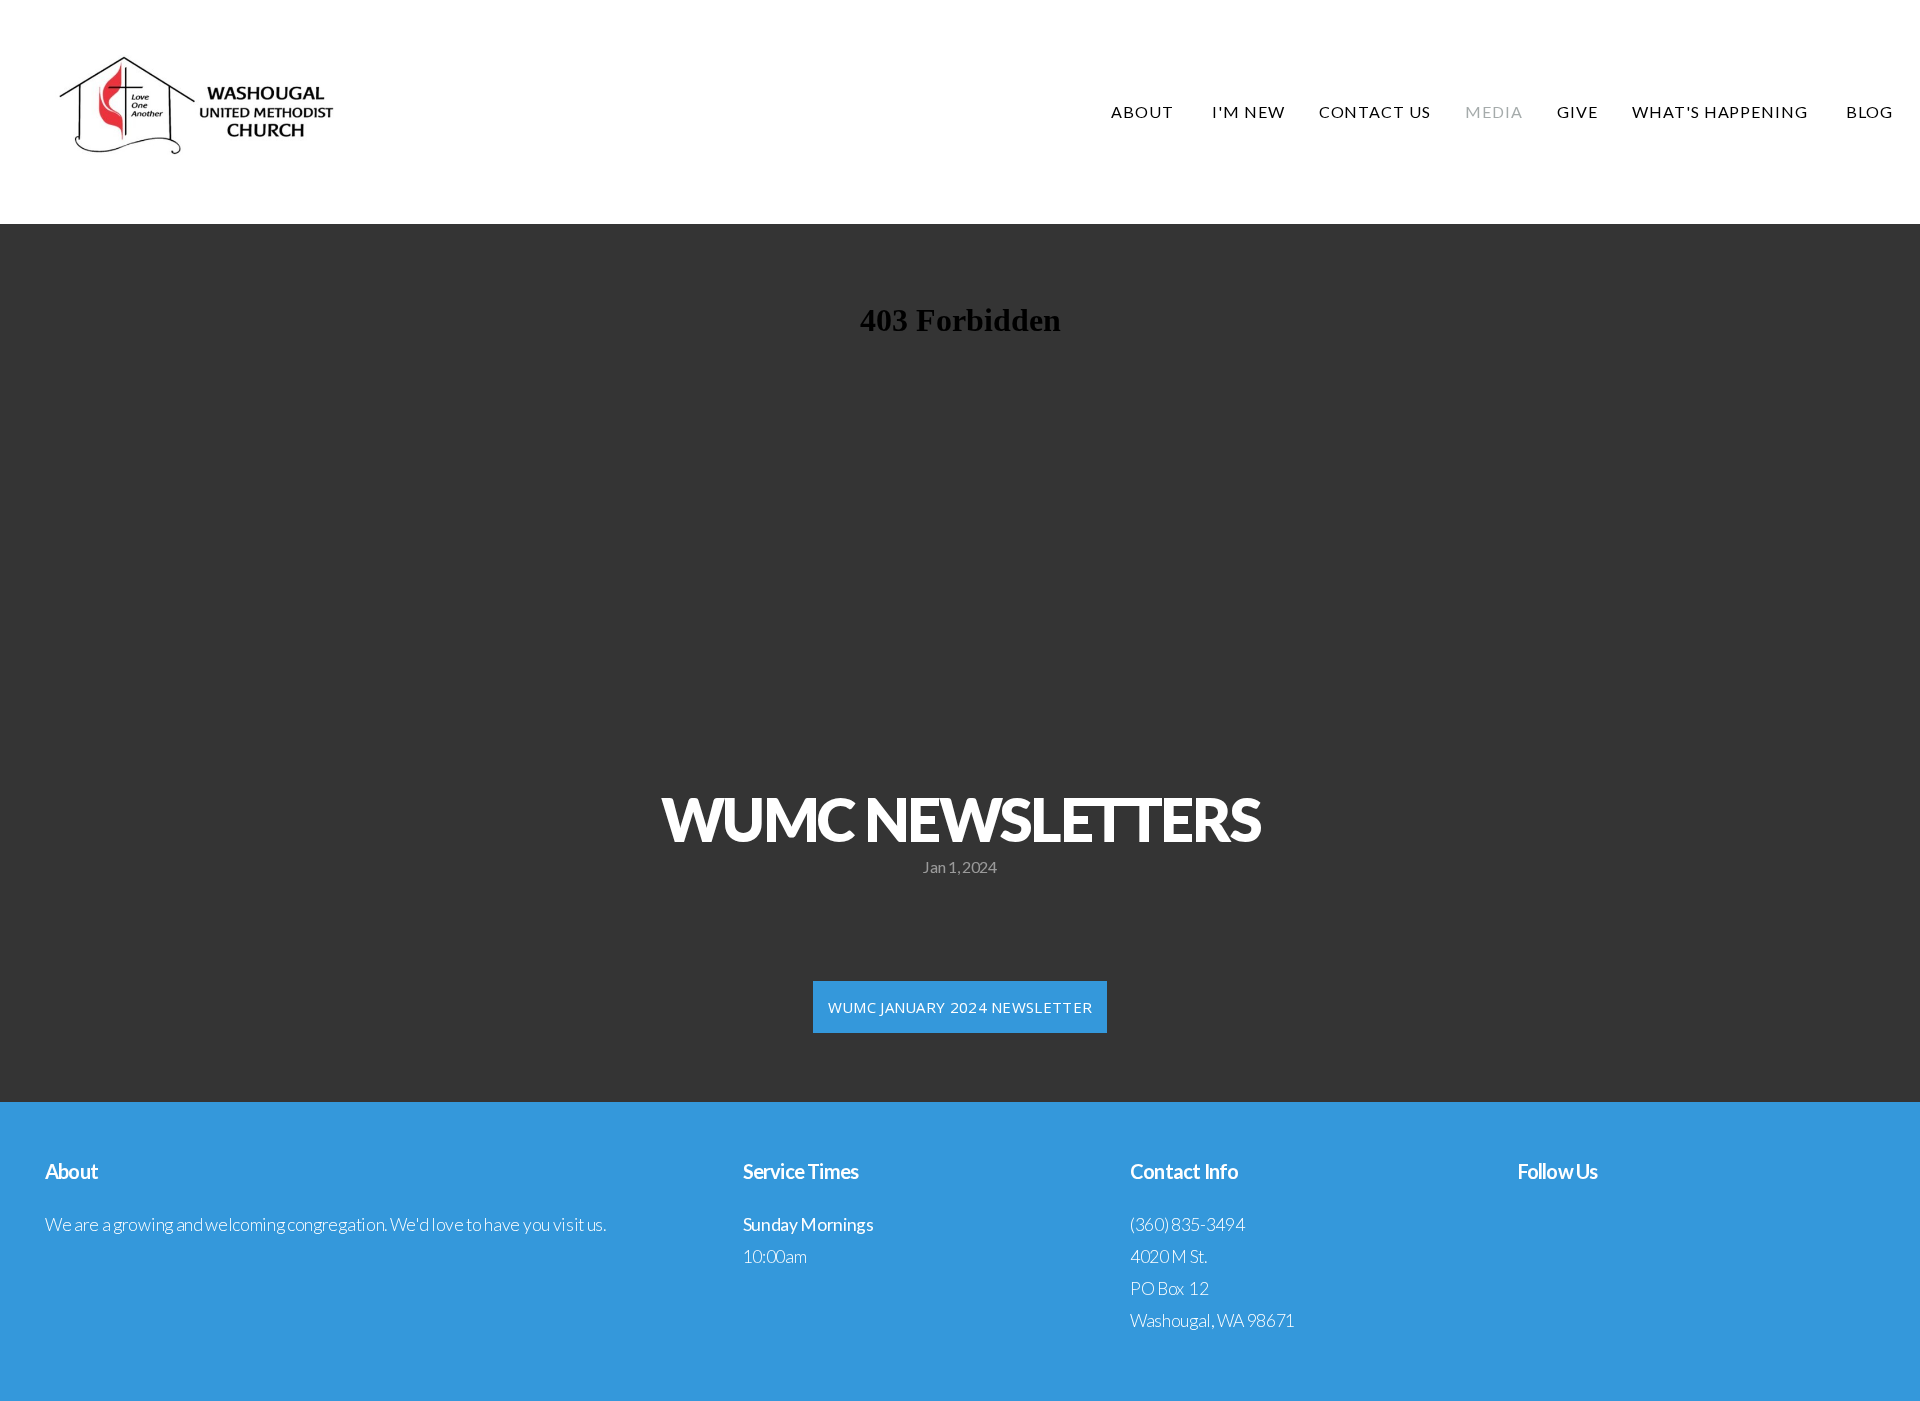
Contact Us (1375, 111)
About (1144, 111)
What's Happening (1722, 111)
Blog (1869, 111)
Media (1494, 111)
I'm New (1248, 111)
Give (1577, 111)
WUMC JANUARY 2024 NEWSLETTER (960, 1007)
